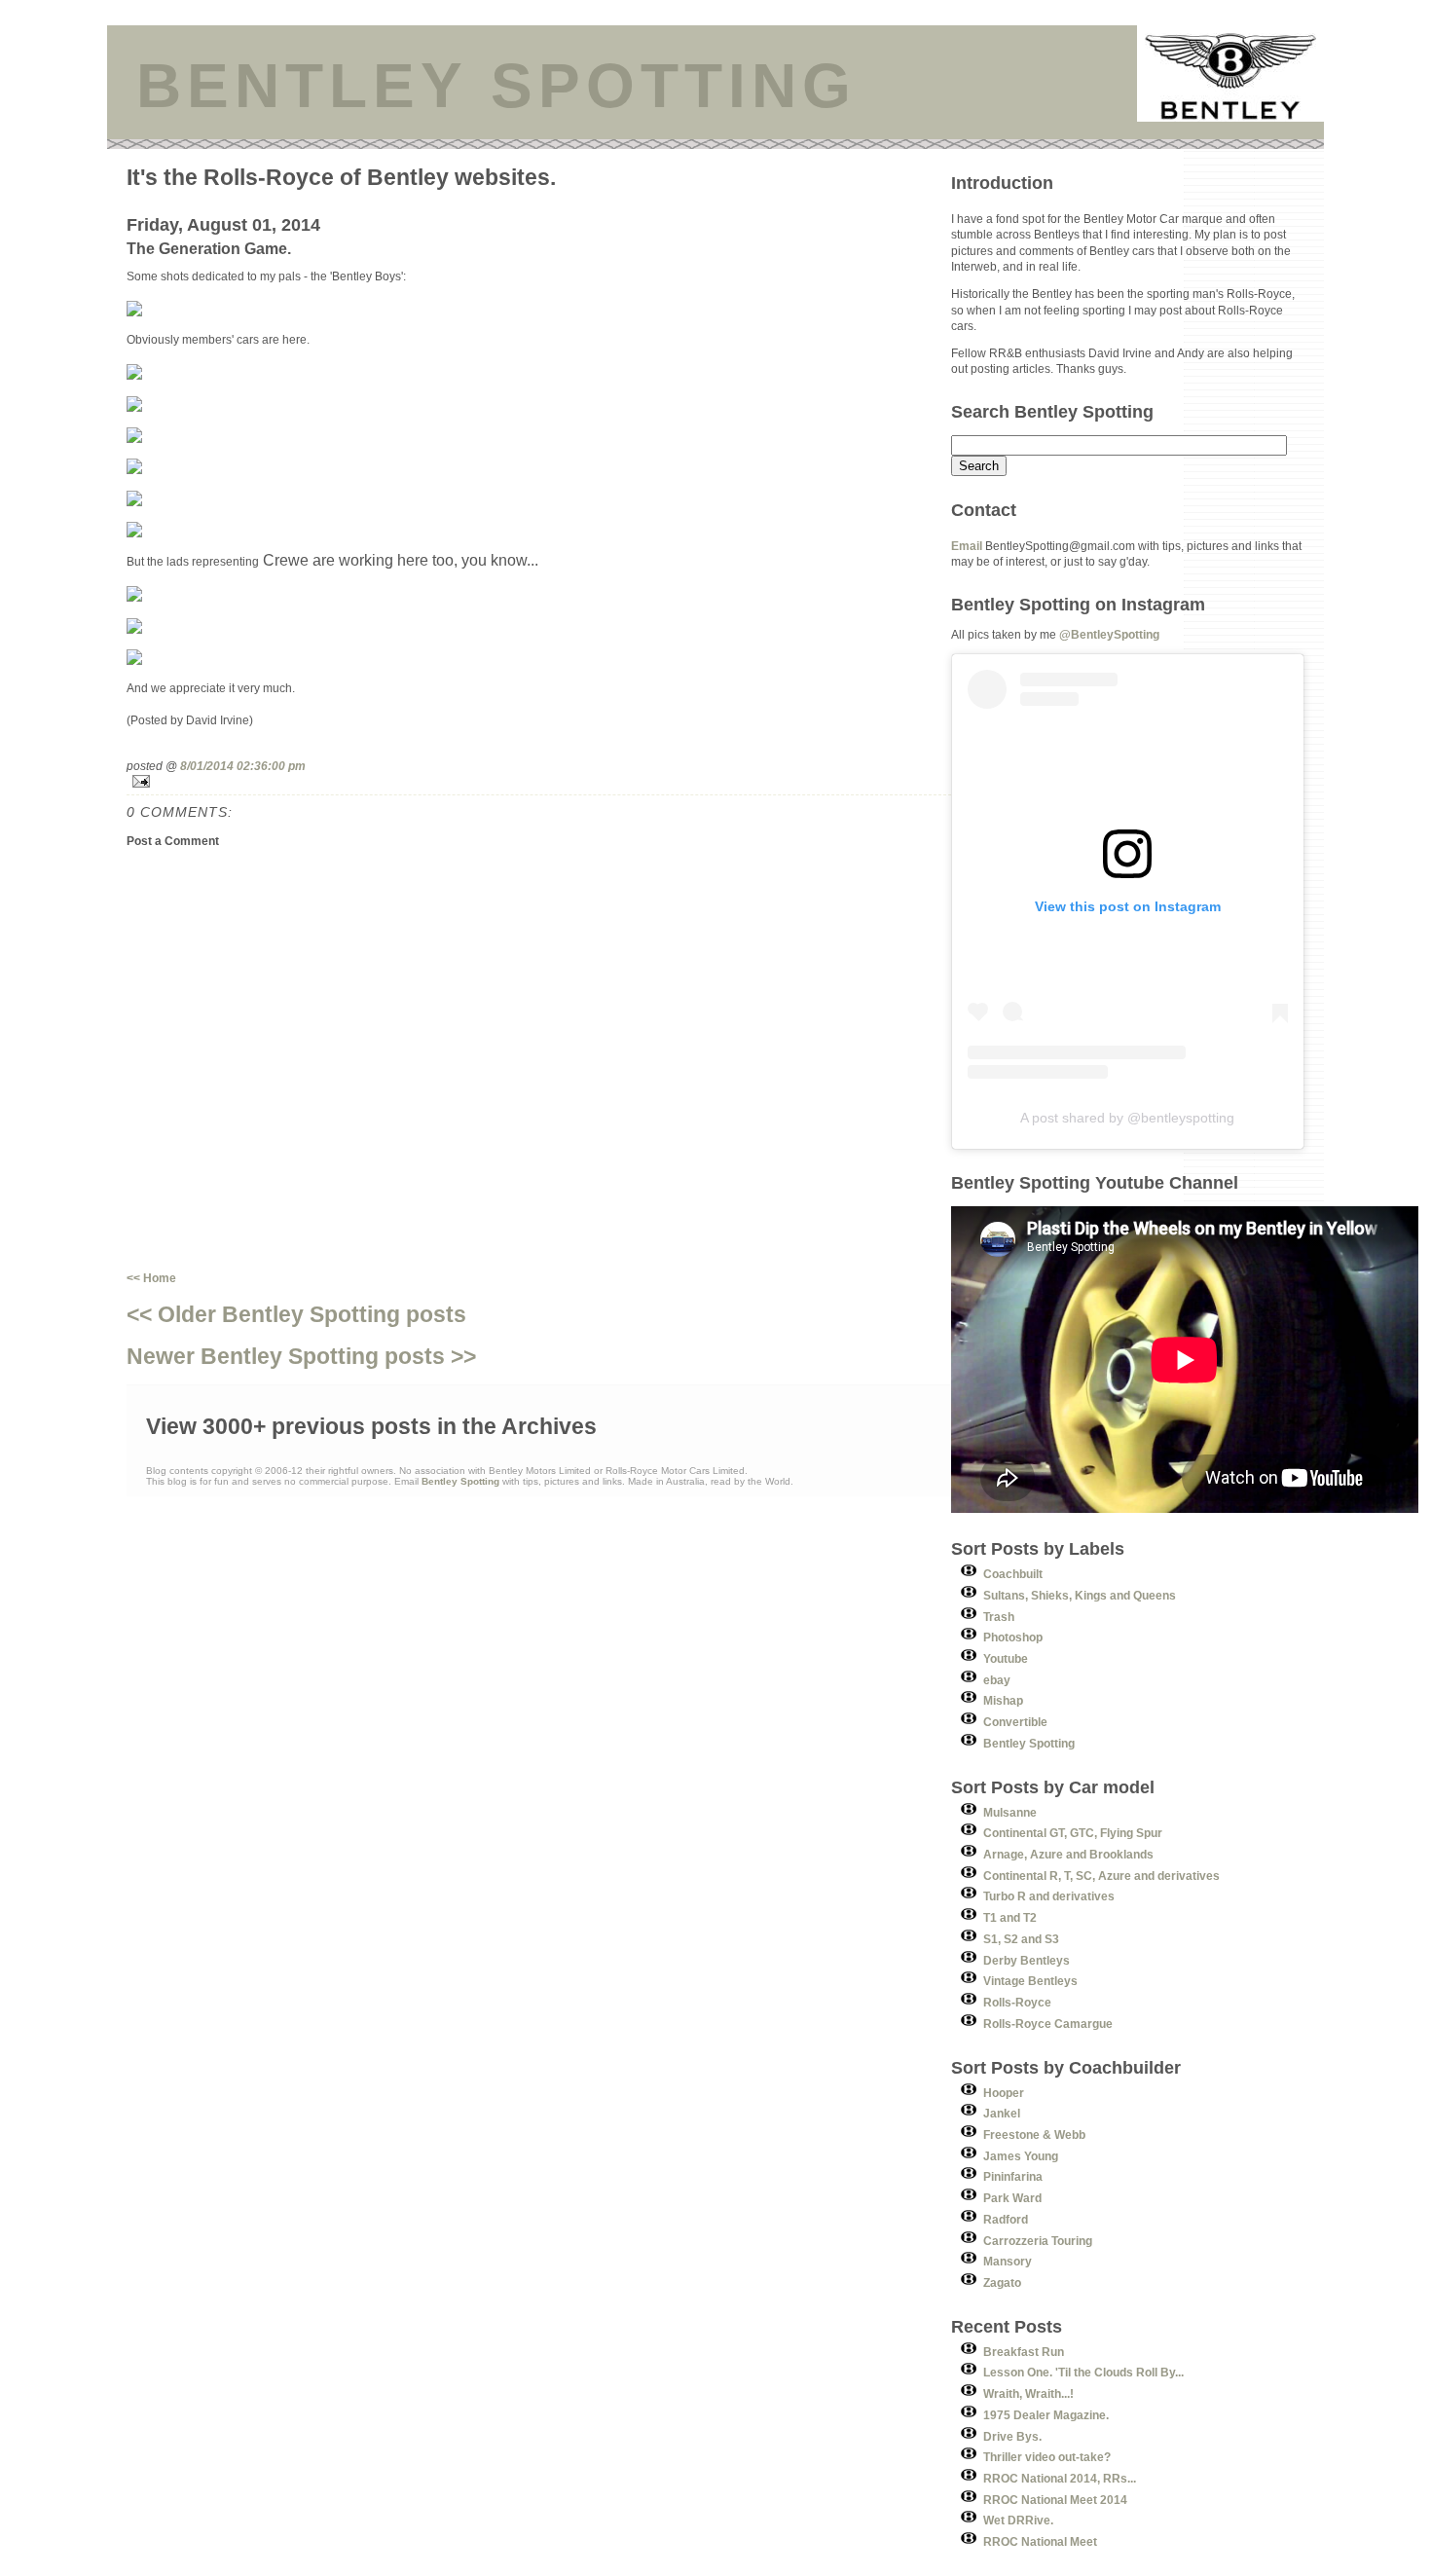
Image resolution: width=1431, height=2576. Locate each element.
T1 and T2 (1010, 1917)
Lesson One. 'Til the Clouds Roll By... (1083, 2372)
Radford (1006, 2219)
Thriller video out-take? (1047, 2457)
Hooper (1004, 2093)
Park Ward (1012, 2198)
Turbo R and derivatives (1049, 1896)
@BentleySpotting (1109, 634)
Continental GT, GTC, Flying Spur (1073, 1833)
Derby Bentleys (1027, 1960)
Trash (999, 1617)
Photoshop (1013, 1637)
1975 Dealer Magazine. (1046, 2415)
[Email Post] (539, 781)
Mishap (1003, 1700)
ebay (997, 1680)
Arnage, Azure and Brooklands (1068, 1854)
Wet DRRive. (1018, 2520)
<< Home (151, 1278)
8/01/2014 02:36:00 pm (243, 766)
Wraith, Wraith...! (1028, 2393)
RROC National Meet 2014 (1055, 2500)
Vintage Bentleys (1030, 1981)
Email (967, 546)
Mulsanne (1010, 1812)
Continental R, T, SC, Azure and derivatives (1101, 1876)
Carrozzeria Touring (1038, 2241)
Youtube (1006, 1658)
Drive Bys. (1012, 2436)
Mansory (1008, 2261)
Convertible (1015, 1722)
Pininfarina (1013, 2176)
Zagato (1002, 2282)
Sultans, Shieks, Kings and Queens (1080, 1595)
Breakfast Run (1024, 2352)
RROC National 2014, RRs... (1060, 2478)
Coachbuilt (1013, 1574)
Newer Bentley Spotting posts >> (301, 1356)
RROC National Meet (1040, 2541)
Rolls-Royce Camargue (1048, 2024)
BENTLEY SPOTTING (496, 86)
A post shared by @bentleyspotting (1127, 1118)
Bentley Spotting (1029, 1743)
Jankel (1002, 2113)
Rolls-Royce (1017, 2002)
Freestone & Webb (1034, 2134)
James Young (1021, 2156)
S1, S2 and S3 (1021, 1939)
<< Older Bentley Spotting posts (296, 1314)
